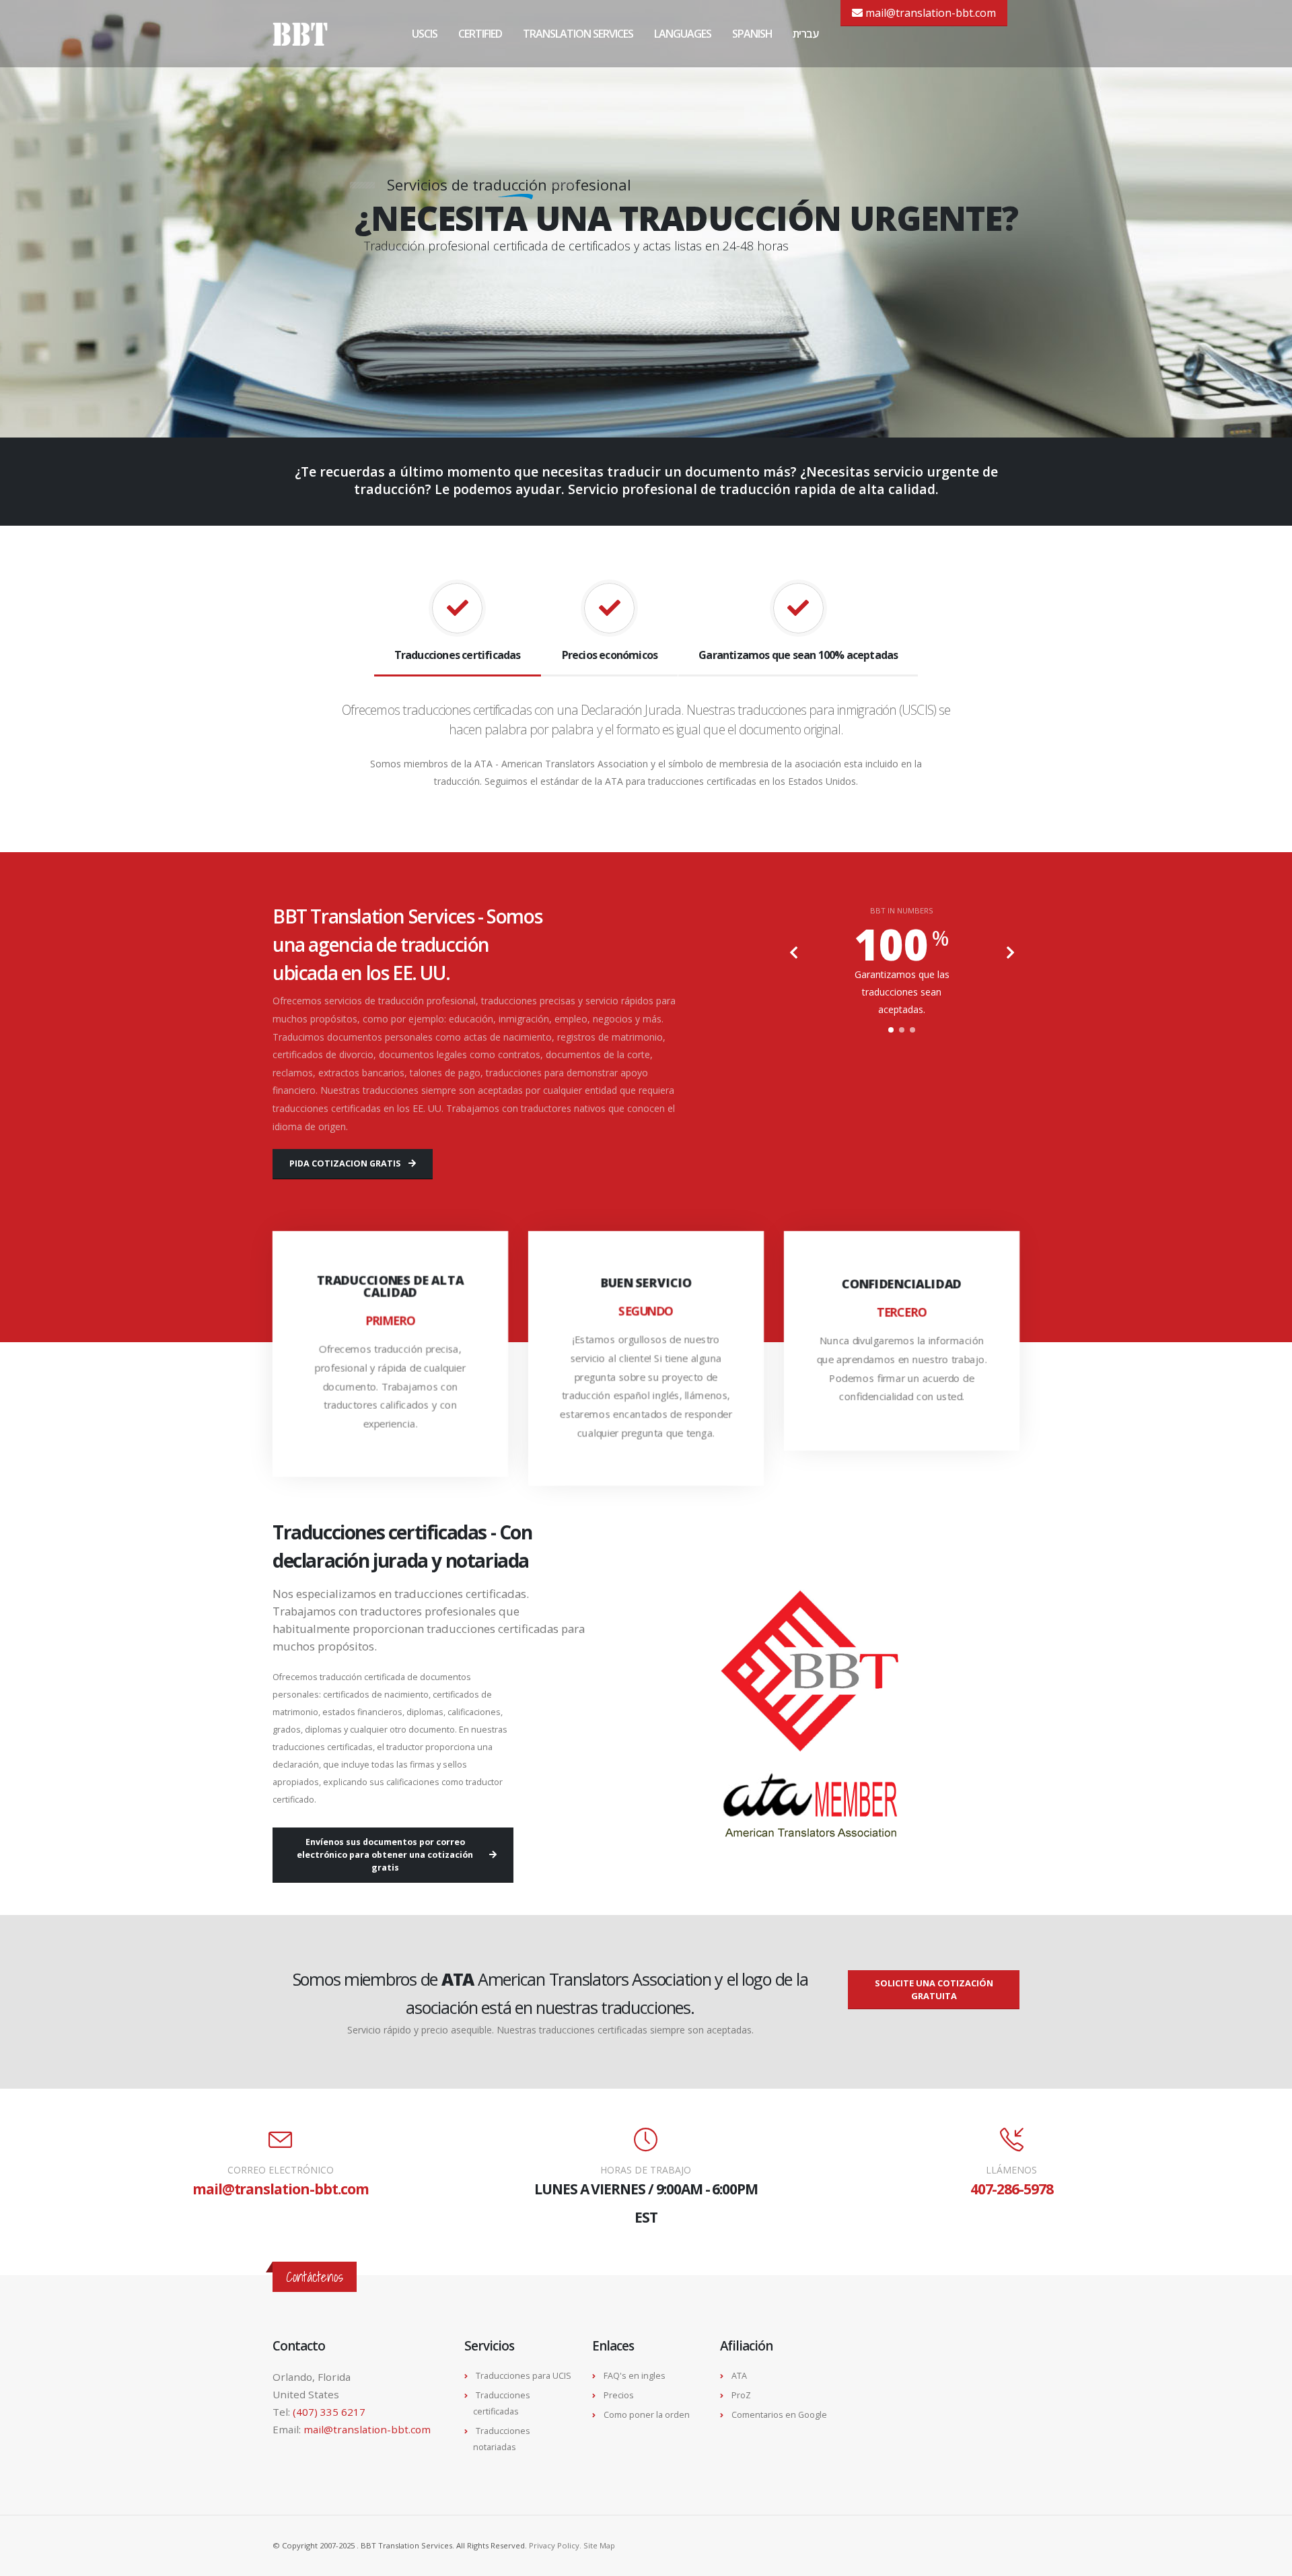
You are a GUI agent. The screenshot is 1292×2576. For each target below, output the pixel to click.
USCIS (425, 34)
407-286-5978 (1012, 2189)
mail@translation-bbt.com (929, 13)
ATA (739, 2376)
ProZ (741, 2395)
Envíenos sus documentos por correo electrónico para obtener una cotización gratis (385, 1855)
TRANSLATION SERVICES (578, 34)
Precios (619, 2395)
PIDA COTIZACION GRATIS (345, 1163)
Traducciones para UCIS (524, 2376)
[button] (891, 1030)
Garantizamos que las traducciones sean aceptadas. (902, 992)
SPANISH (752, 34)
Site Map (599, 2545)
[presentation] (794, 954)
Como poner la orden (647, 2415)
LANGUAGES (683, 34)
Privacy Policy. (556, 2545)
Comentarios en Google (779, 2415)
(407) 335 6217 (329, 2412)
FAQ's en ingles (635, 2376)
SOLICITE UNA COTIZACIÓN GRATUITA (934, 1989)
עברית (805, 34)
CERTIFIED (480, 34)
